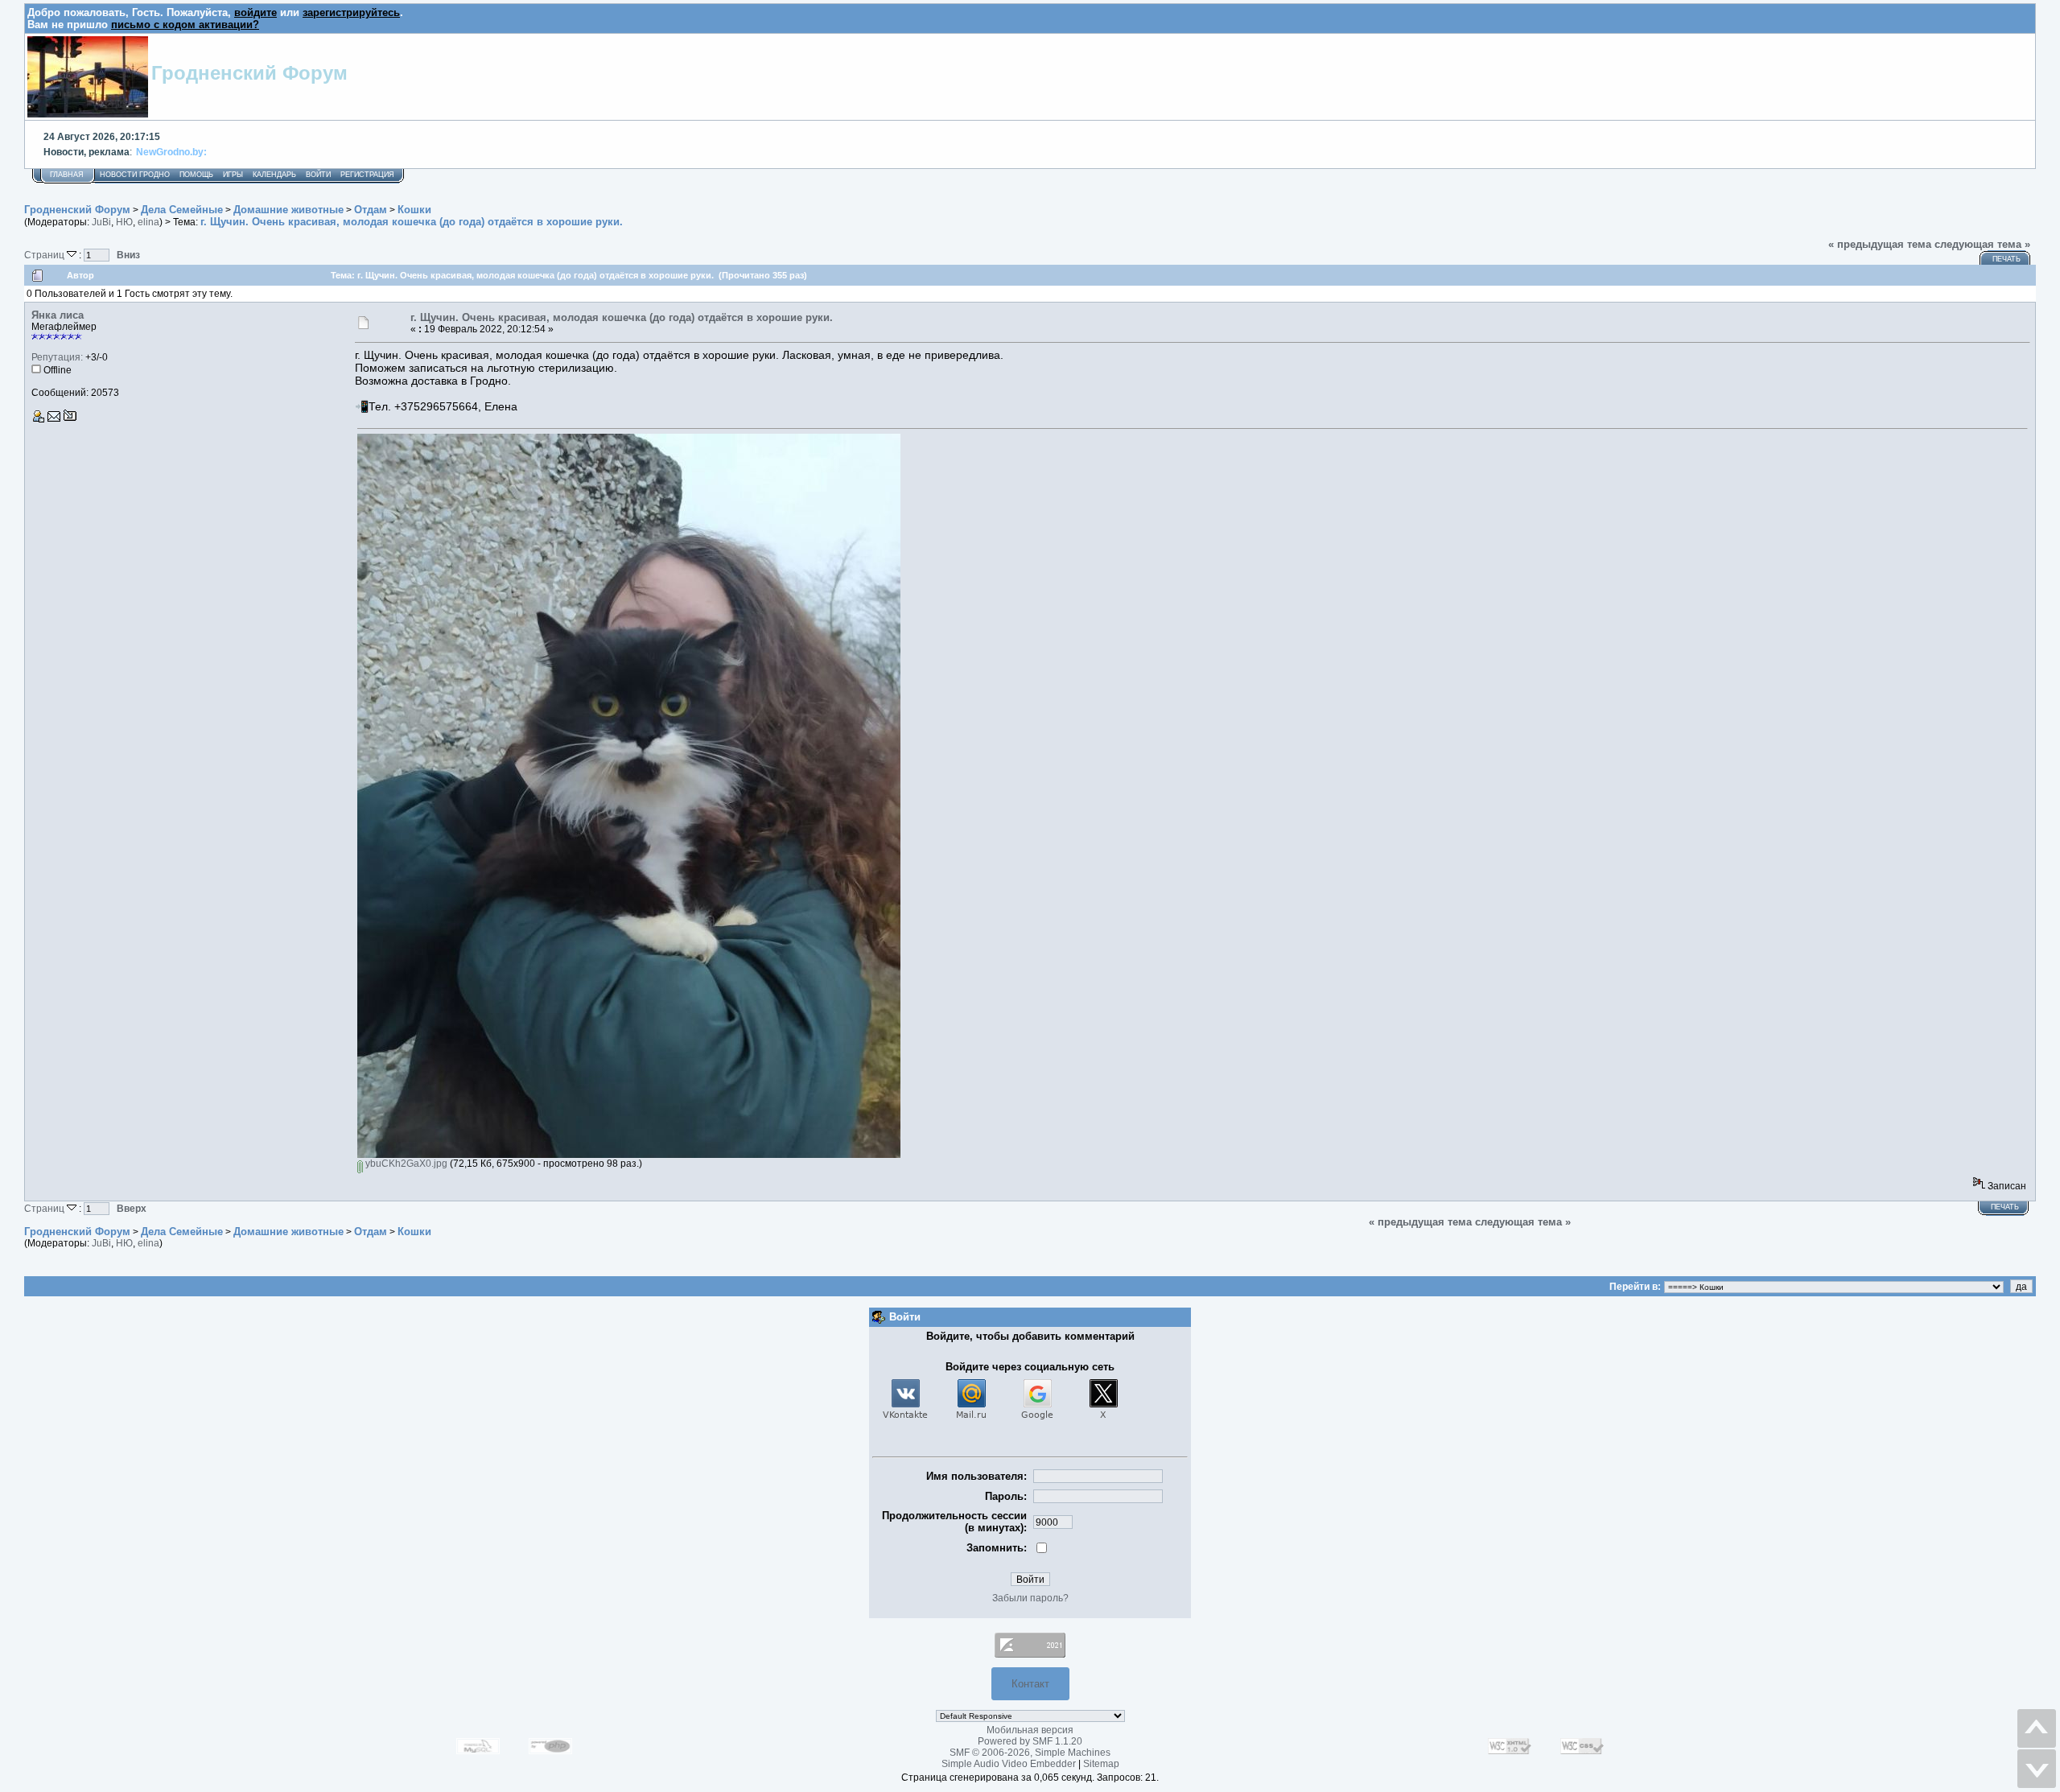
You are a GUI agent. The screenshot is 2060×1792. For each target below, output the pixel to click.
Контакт (1030, 1684)
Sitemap (1101, 1764)
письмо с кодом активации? (185, 25)
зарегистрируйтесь (351, 12)
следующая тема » (1982, 244)
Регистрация (367, 175)
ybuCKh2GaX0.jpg (405, 1164)
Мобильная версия (1030, 1730)
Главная (67, 175)
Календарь (274, 175)
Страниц (45, 255)
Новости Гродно (135, 175)
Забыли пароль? (1030, 1598)
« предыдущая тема (1880, 244)
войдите (255, 12)
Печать (2006, 259)
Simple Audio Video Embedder (1009, 1764)
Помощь (196, 175)
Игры (233, 175)
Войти (318, 175)
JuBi (101, 222)
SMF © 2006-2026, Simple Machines (1030, 1753)
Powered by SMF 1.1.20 (1030, 1741)
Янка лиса (58, 315)
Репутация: (57, 357)
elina (148, 222)
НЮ (124, 222)
